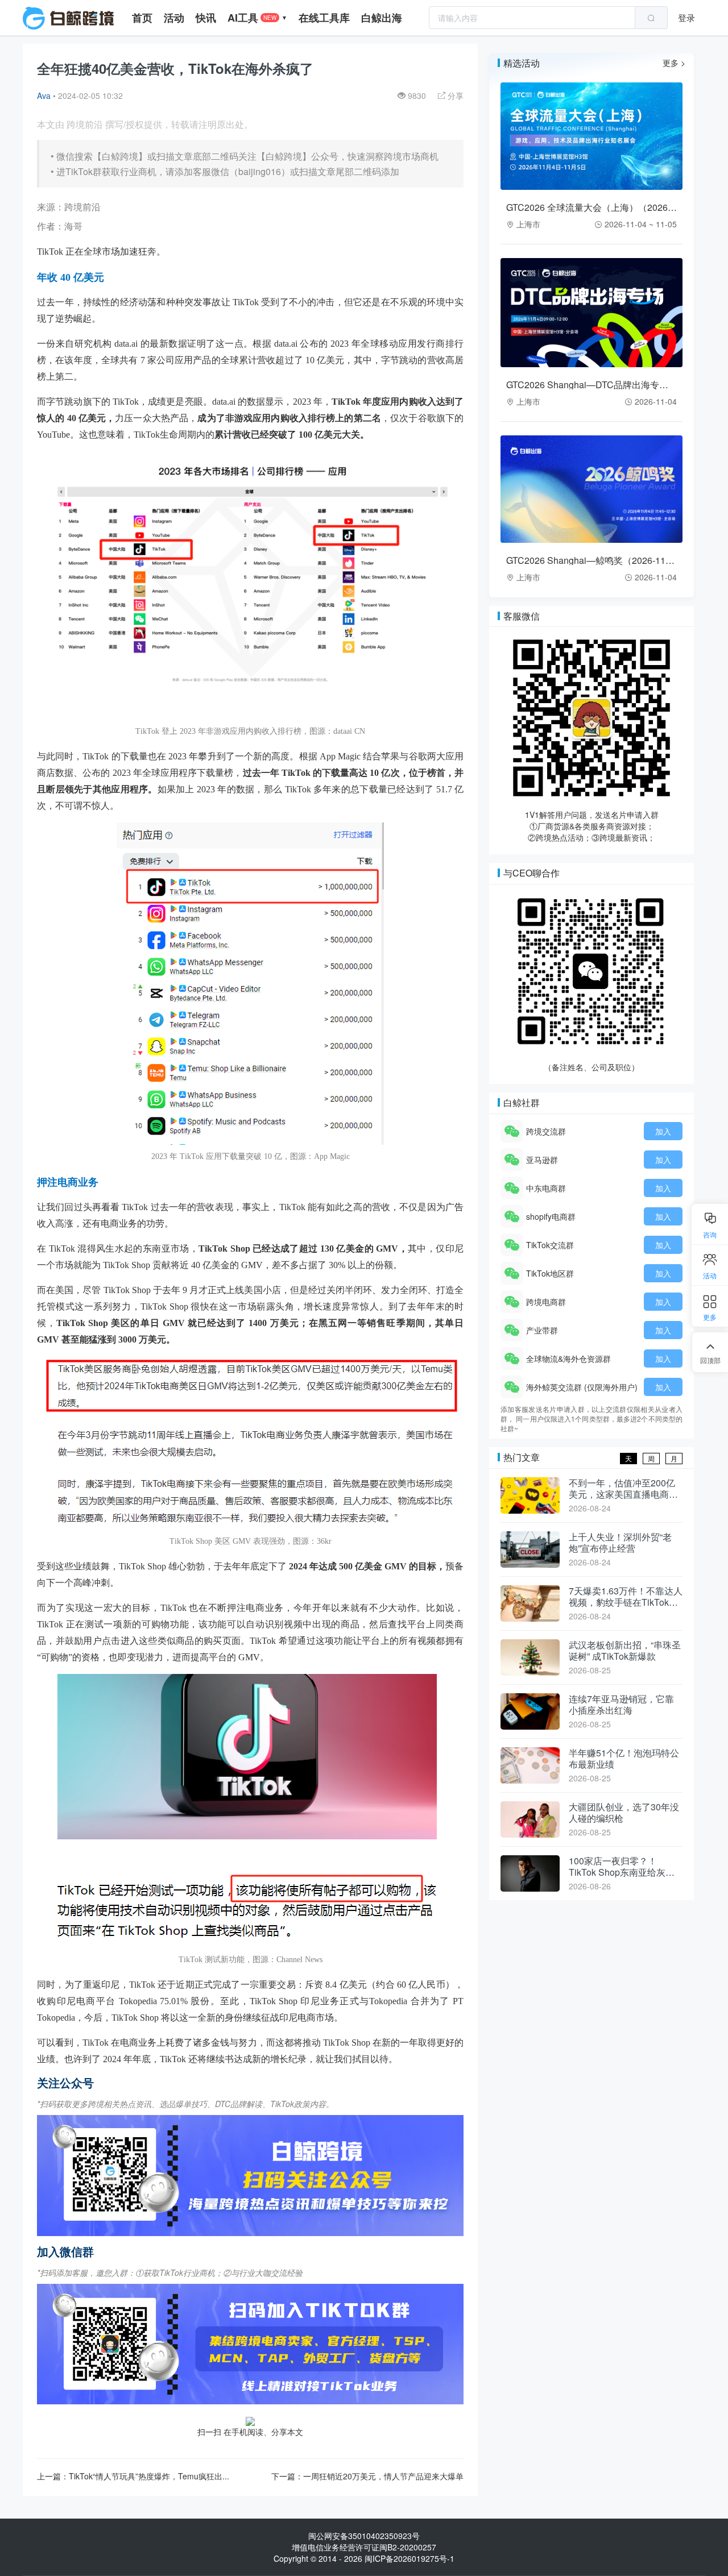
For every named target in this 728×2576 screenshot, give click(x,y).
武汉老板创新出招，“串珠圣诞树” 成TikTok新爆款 (625, 1651)
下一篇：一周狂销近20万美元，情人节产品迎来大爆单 (367, 2476)
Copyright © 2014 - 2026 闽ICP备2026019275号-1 (364, 2558)
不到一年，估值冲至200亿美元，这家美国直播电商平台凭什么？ (623, 1489)
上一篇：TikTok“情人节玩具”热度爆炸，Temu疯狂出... (133, 2476)
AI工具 (257, 18)
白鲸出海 (382, 18)
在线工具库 (324, 18)
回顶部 (710, 1360)
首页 (142, 18)
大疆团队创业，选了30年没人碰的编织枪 (624, 1813)
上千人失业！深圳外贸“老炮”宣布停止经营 (620, 1543)
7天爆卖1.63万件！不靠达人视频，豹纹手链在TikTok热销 (626, 1597)
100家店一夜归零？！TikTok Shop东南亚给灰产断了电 (622, 1867)
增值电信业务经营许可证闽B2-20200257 (364, 2547)
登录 (686, 17)
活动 (174, 18)
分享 (454, 95)
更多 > (674, 63)
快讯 (206, 18)
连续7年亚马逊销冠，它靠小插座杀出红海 (621, 1705)
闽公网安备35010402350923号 (364, 2536)
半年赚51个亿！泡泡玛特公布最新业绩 (624, 1759)
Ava (44, 95)
